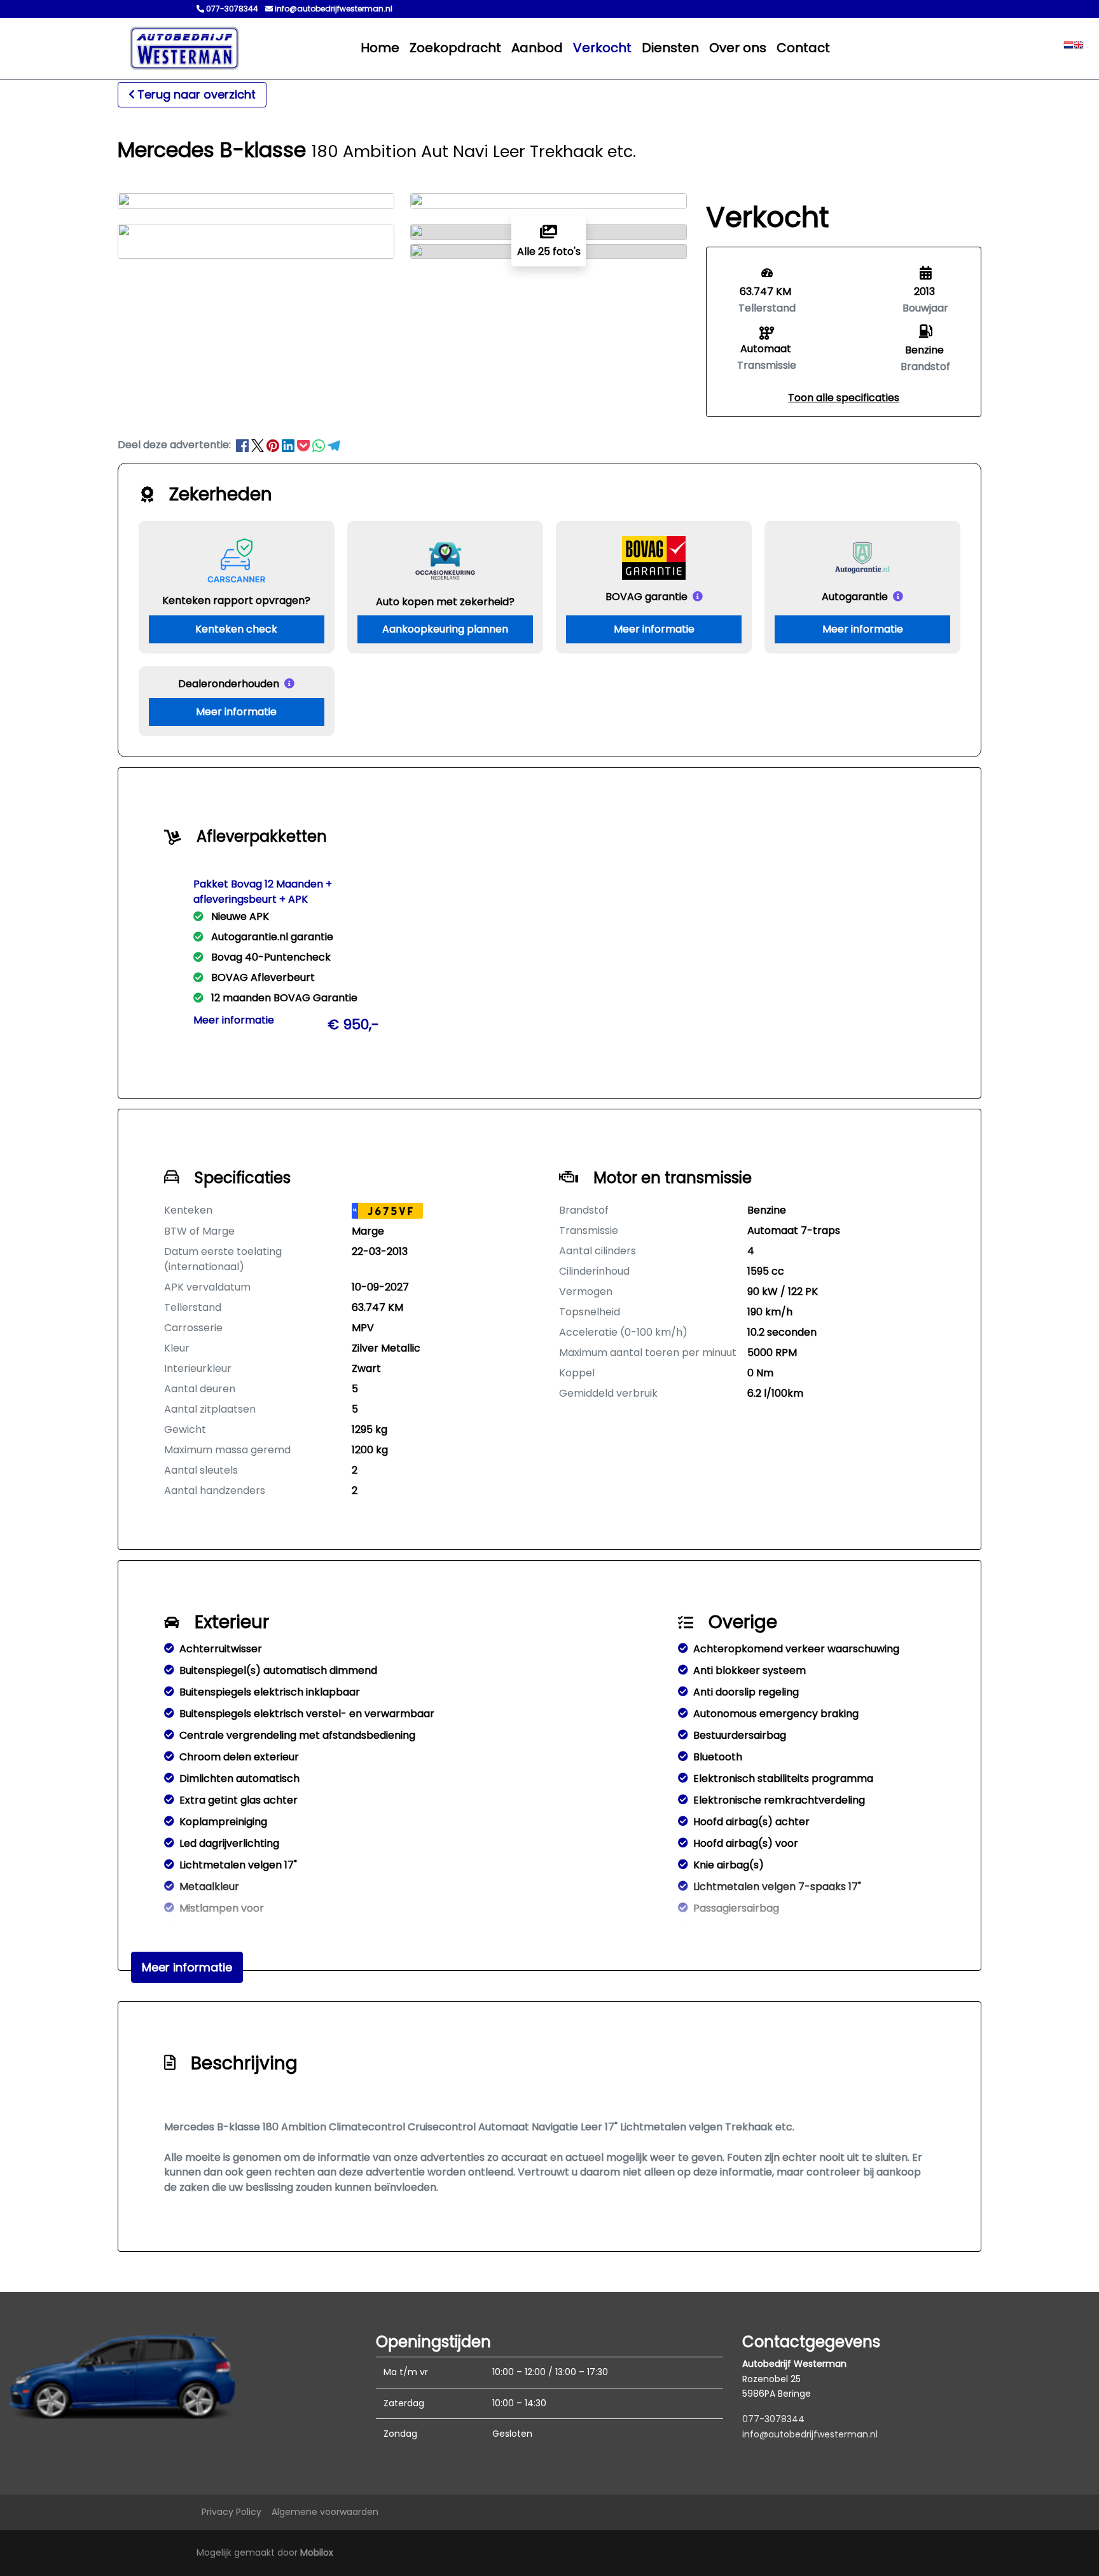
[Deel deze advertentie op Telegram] (334, 445)
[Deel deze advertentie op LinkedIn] (289, 445)
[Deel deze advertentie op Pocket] (305, 445)
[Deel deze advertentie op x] (258, 445)
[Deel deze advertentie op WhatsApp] (320, 445)
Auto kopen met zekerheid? (445, 602)
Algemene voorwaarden (325, 2512)
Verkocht (602, 48)
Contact (803, 48)
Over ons (738, 48)
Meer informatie (654, 629)
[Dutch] (1068, 48)
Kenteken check (236, 629)
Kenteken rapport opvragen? (236, 600)
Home (380, 48)
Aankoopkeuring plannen (445, 629)
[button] (844, 398)
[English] (1079, 48)
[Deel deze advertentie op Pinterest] (274, 445)
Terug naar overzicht (197, 94)
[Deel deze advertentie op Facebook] (244, 445)
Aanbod (537, 48)
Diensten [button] (670, 48)
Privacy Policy (232, 2512)
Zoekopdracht (455, 48)
